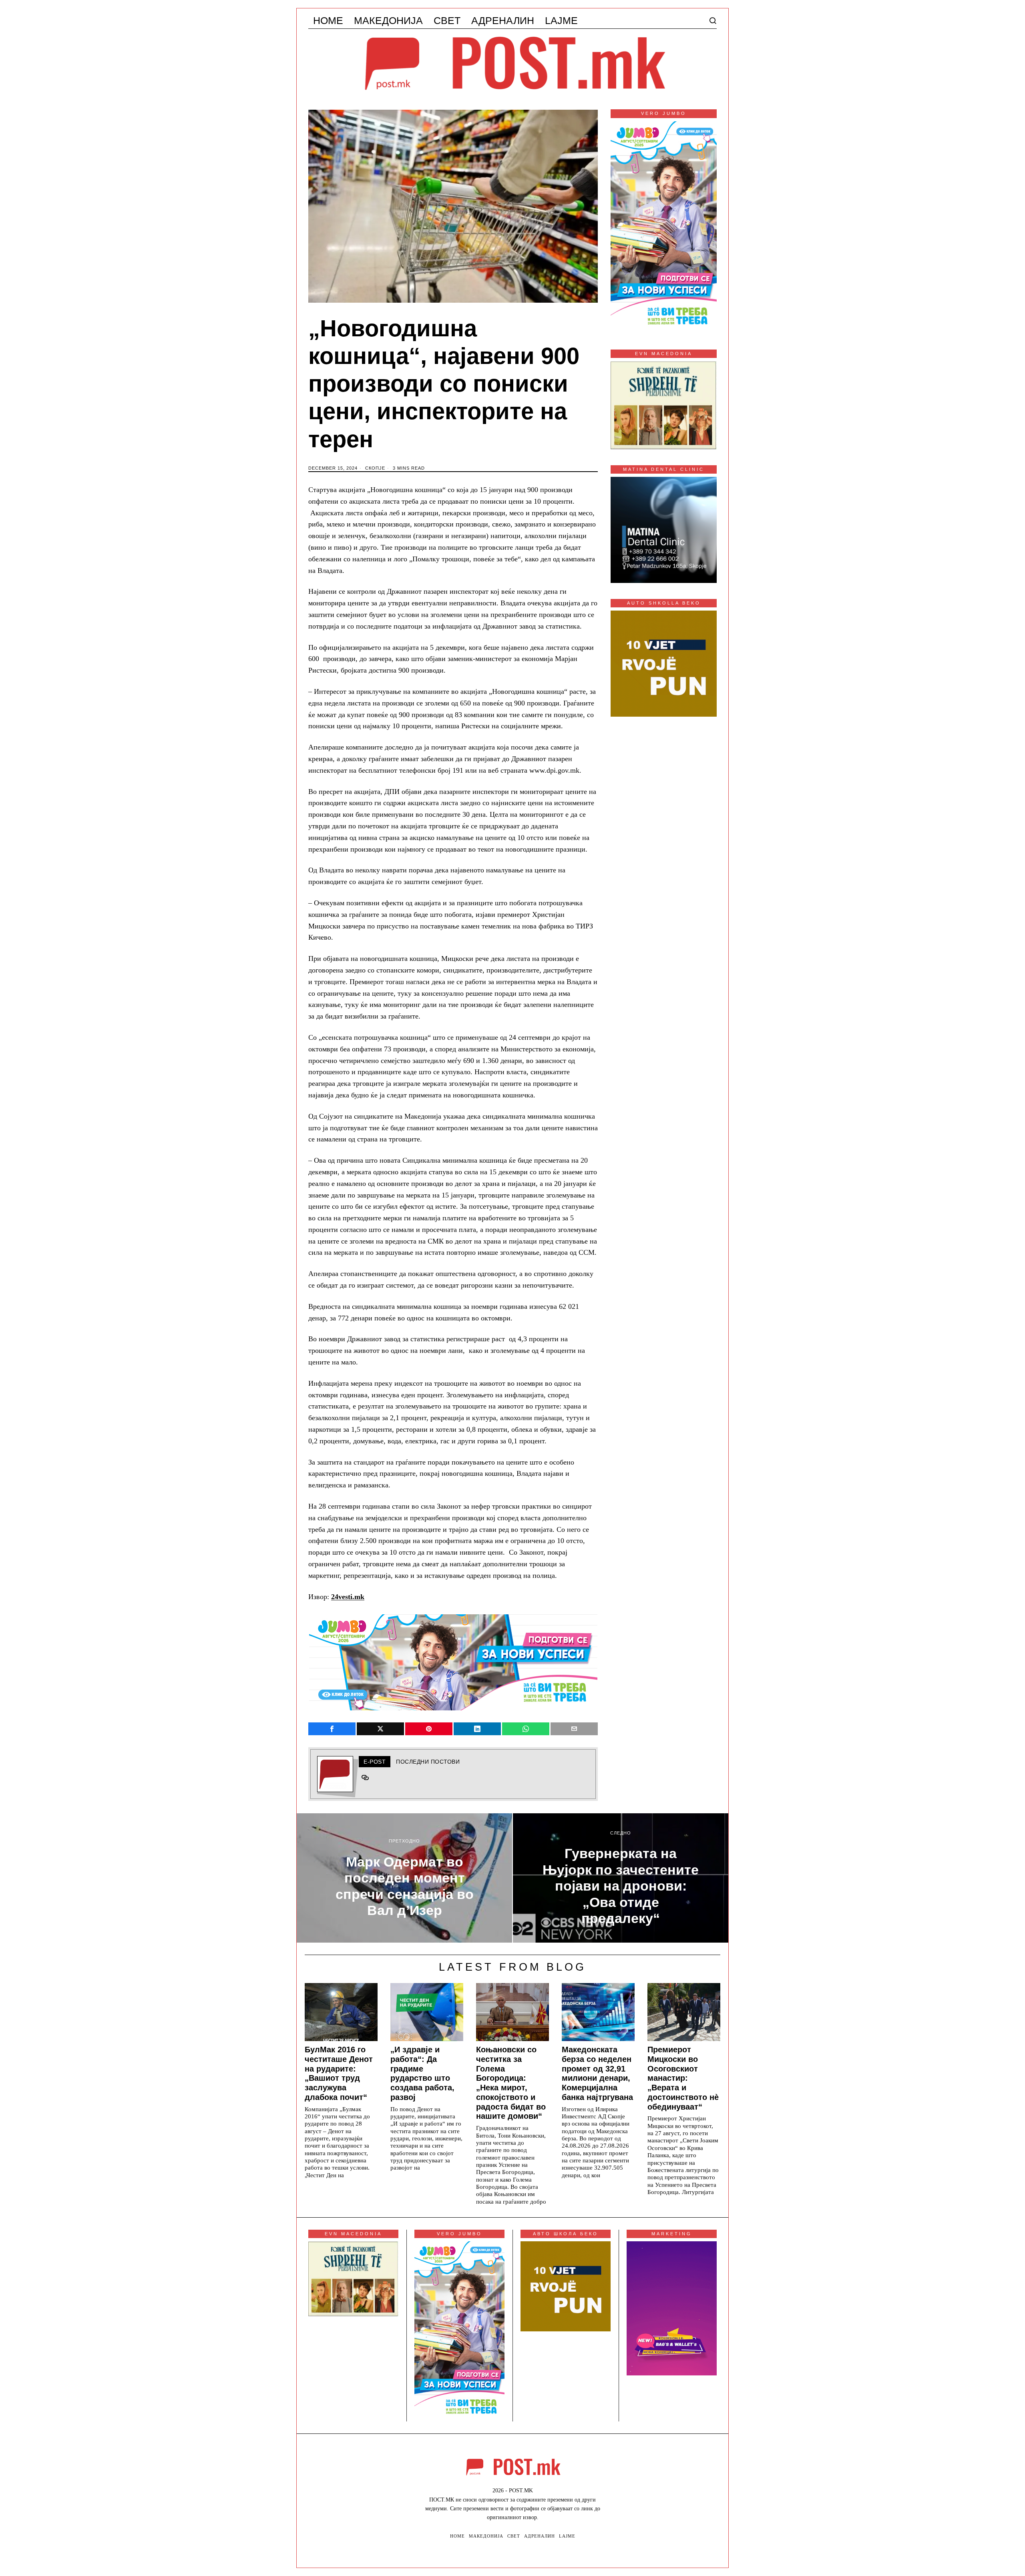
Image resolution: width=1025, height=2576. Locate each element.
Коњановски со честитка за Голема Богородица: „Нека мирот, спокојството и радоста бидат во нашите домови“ (511, 2083)
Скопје (375, 468)
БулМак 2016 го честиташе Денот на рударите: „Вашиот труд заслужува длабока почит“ (339, 2073)
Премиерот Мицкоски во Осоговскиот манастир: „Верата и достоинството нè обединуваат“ (683, 2078)
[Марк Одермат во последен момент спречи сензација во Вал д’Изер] (404, 1878)
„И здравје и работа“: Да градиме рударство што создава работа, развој (422, 2073)
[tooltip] (332, 1729)
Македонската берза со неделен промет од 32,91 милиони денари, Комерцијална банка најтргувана (597, 2073)
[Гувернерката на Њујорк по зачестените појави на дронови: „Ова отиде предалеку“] (621, 1878)
